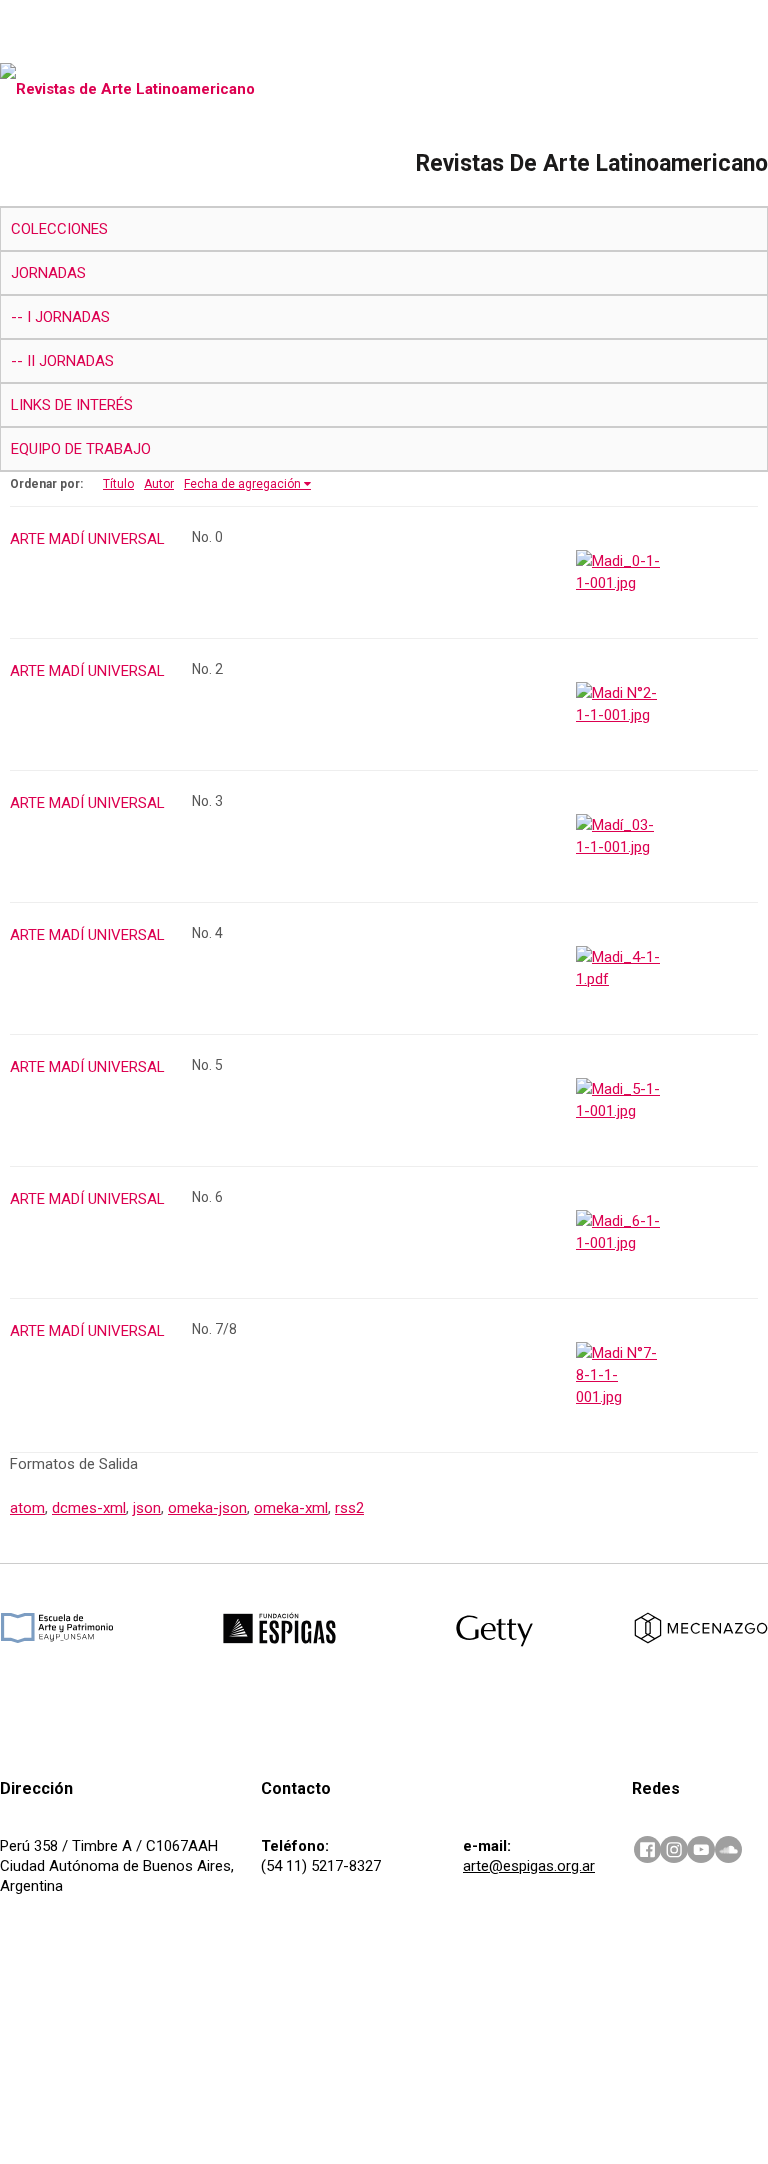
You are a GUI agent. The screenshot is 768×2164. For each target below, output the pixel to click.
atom (27, 1508)
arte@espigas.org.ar (529, 1866)
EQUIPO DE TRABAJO (81, 449)
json (147, 1508)
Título (118, 484)
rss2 (349, 1508)
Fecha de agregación (242, 484)
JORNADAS (48, 273)
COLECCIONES (59, 229)
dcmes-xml (89, 1508)
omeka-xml (291, 1508)
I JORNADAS (68, 317)
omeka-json (207, 1508)
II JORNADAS (70, 361)
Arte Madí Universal (87, 539)
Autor (159, 484)
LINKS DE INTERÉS (72, 405)
